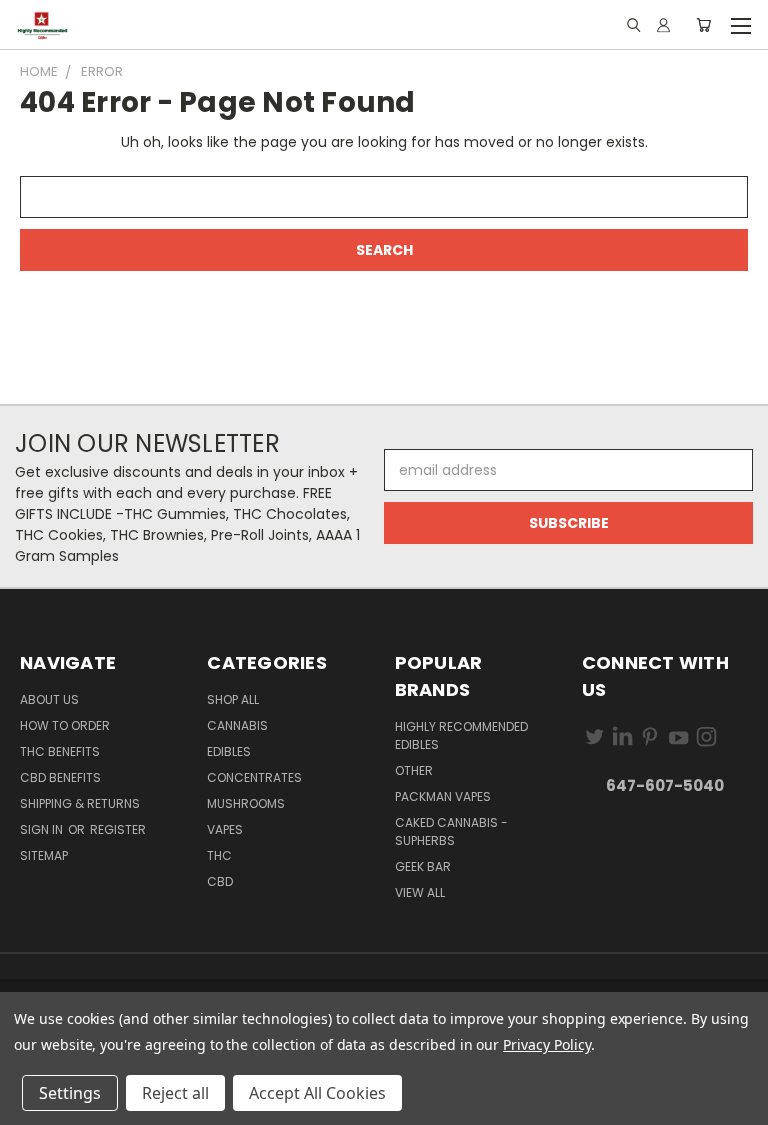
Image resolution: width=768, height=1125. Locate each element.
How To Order (65, 725)
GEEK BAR (423, 866)
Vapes (225, 829)
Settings (70, 1093)
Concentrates (254, 777)
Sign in (43, 829)
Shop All (233, 699)
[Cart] (703, 25)
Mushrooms (246, 803)
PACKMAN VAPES (443, 796)
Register (118, 829)
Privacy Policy (546, 1044)
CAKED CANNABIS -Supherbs (451, 831)
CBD (220, 881)
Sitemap (44, 855)
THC (219, 855)
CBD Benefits (60, 777)
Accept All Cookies (317, 1093)
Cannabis (237, 725)
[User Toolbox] (663, 25)
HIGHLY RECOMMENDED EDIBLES (461, 735)
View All (420, 892)
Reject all (175, 1093)
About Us (49, 699)
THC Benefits (60, 751)
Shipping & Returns (80, 803)
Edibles (229, 751)
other (414, 770)
